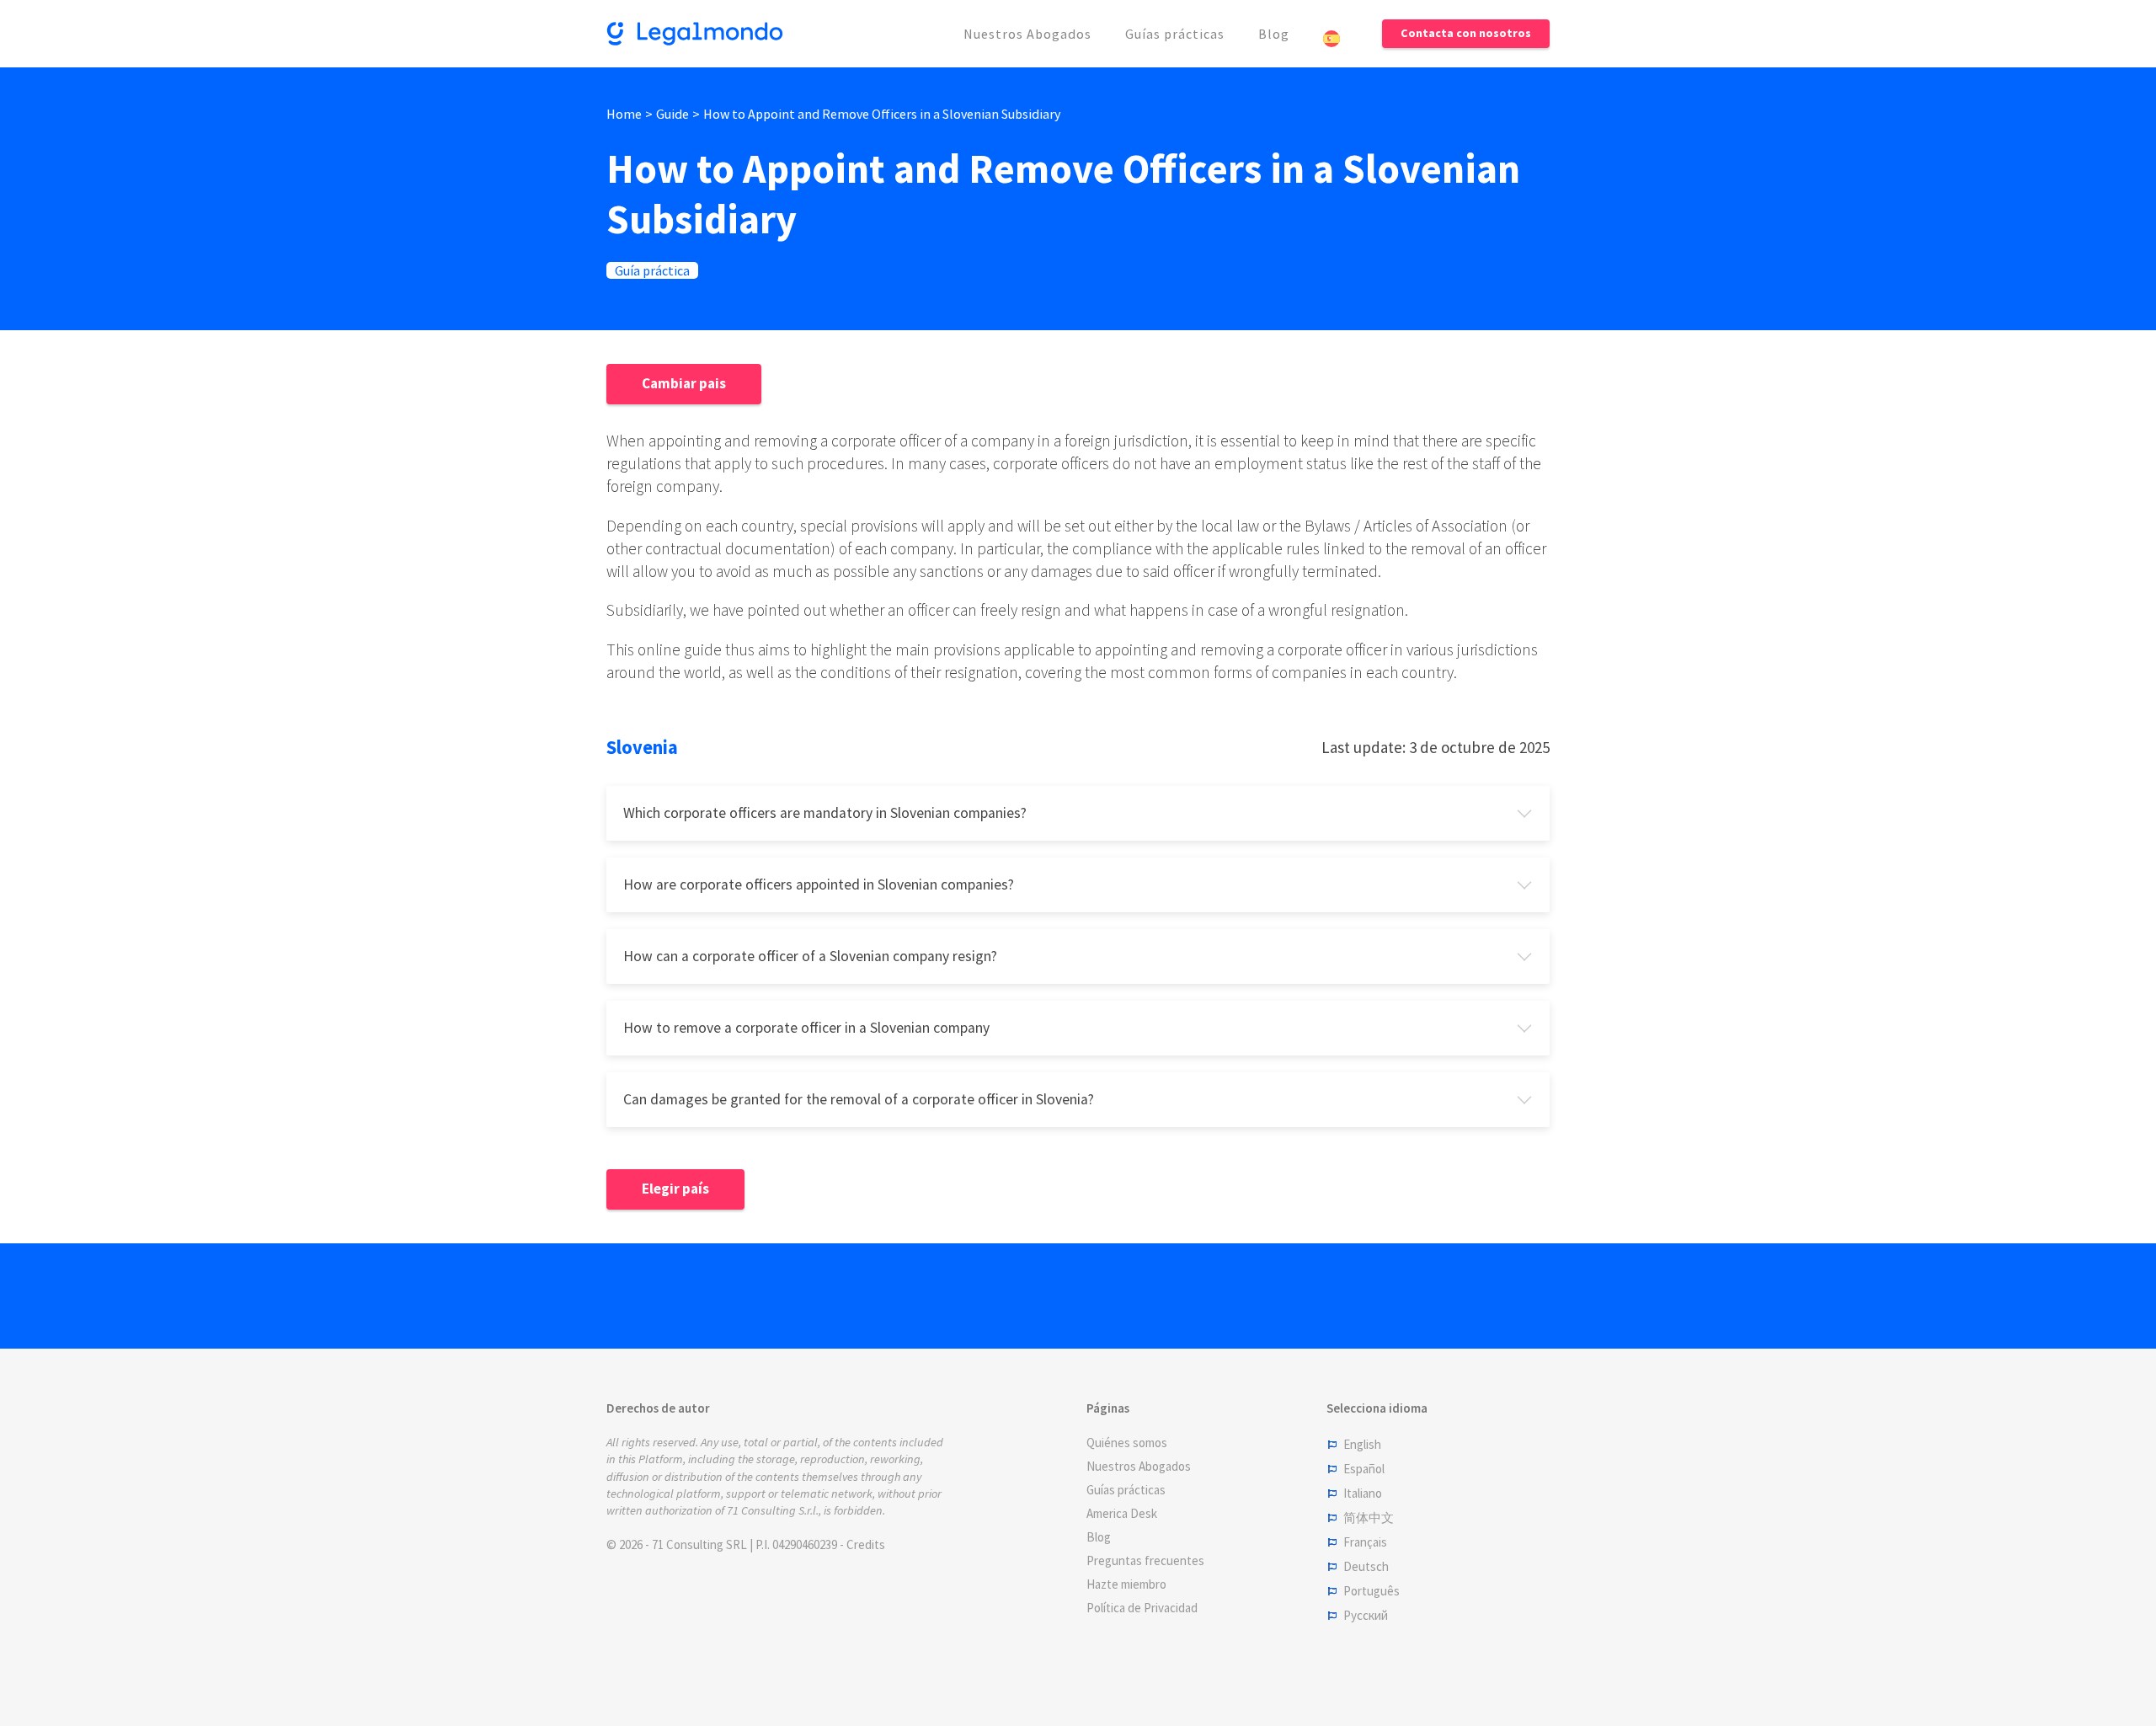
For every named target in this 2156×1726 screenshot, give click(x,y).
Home (624, 114)
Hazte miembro (1126, 1584)
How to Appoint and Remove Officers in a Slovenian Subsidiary (882, 114)
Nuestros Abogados (1027, 34)
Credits (866, 1544)
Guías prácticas (1175, 34)
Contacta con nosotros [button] (1466, 33)
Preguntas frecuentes (1145, 1560)
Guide (672, 114)
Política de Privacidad (1142, 1608)
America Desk (1122, 1513)
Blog (1274, 34)
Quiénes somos (1127, 1443)
